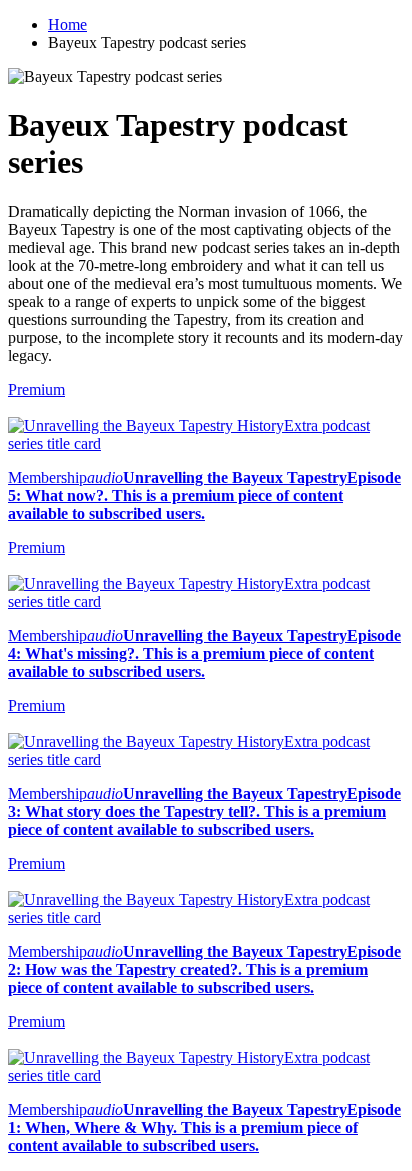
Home (67, 24)
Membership (47, 477)
